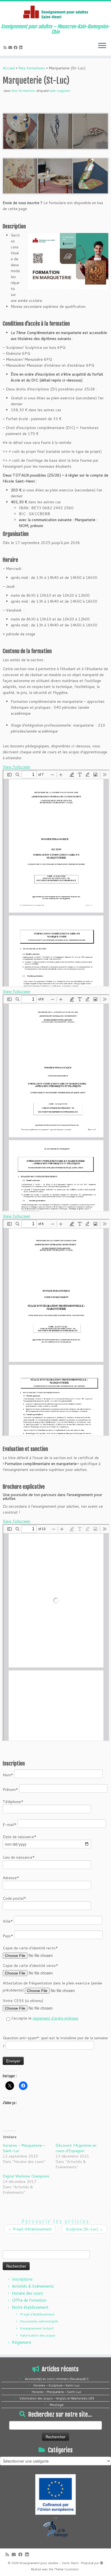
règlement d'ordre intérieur (55, 2018)
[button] (20, 131)
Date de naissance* (20, 1837)
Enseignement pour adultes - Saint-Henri (49, 2563)
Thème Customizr (66, 2569)
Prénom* (11, 1790)
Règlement (22, 2342)
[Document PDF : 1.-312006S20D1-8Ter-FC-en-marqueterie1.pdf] (56, 878)
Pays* (8, 1936)
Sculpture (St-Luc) (84, 2229)
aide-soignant (60, 91)
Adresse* (11, 1878)
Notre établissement (30, 2307)
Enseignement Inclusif (37, 2328)
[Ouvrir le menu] (102, 46)
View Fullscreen (16, 767)
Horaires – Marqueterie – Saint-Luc (57, 2392)
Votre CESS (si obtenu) (23, 2001)
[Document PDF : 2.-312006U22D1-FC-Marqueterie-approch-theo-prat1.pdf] (56, 1103)
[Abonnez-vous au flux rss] (6, 48)
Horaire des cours (27, 2293)
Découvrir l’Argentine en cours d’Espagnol (76, 2148)
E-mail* (10, 1825)
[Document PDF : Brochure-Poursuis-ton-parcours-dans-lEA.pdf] (56, 1633)
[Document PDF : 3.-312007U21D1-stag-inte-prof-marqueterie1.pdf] (56, 1328)
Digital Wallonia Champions (26, 2176)
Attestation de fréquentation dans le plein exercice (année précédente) (52, 1987)
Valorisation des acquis (38, 2335)
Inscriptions (22, 2279)
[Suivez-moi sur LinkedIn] (22, 48)
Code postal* (14, 1898)
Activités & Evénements (33, 2286)
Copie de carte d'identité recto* (30, 1948)
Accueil (9, 68)
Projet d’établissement (30, 2229)
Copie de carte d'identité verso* (30, 1966)
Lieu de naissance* (19, 1857)
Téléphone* (13, 1802)
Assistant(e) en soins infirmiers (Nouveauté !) (57, 2379)
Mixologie (57, 2405)
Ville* (8, 1921)
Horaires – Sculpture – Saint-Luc (57, 2385)
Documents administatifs (39, 2321)
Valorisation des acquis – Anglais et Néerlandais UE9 (57, 2398)
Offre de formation (29, 2300)
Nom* (8, 1775)
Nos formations (32, 68)
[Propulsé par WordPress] (102, 2562)
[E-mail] (11, 48)
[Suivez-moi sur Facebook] (16, 48)
